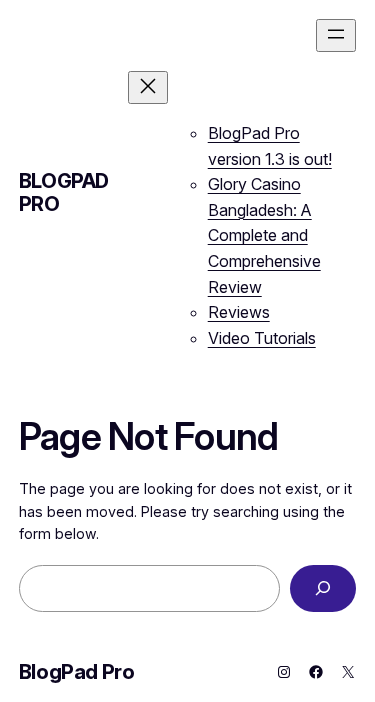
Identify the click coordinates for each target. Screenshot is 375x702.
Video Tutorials (262, 338)
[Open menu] (336, 35)
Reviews (239, 312)
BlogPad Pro (64, 192)
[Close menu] (148, 87)
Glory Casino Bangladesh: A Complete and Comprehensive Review (264, 235)
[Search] (323, 588)
